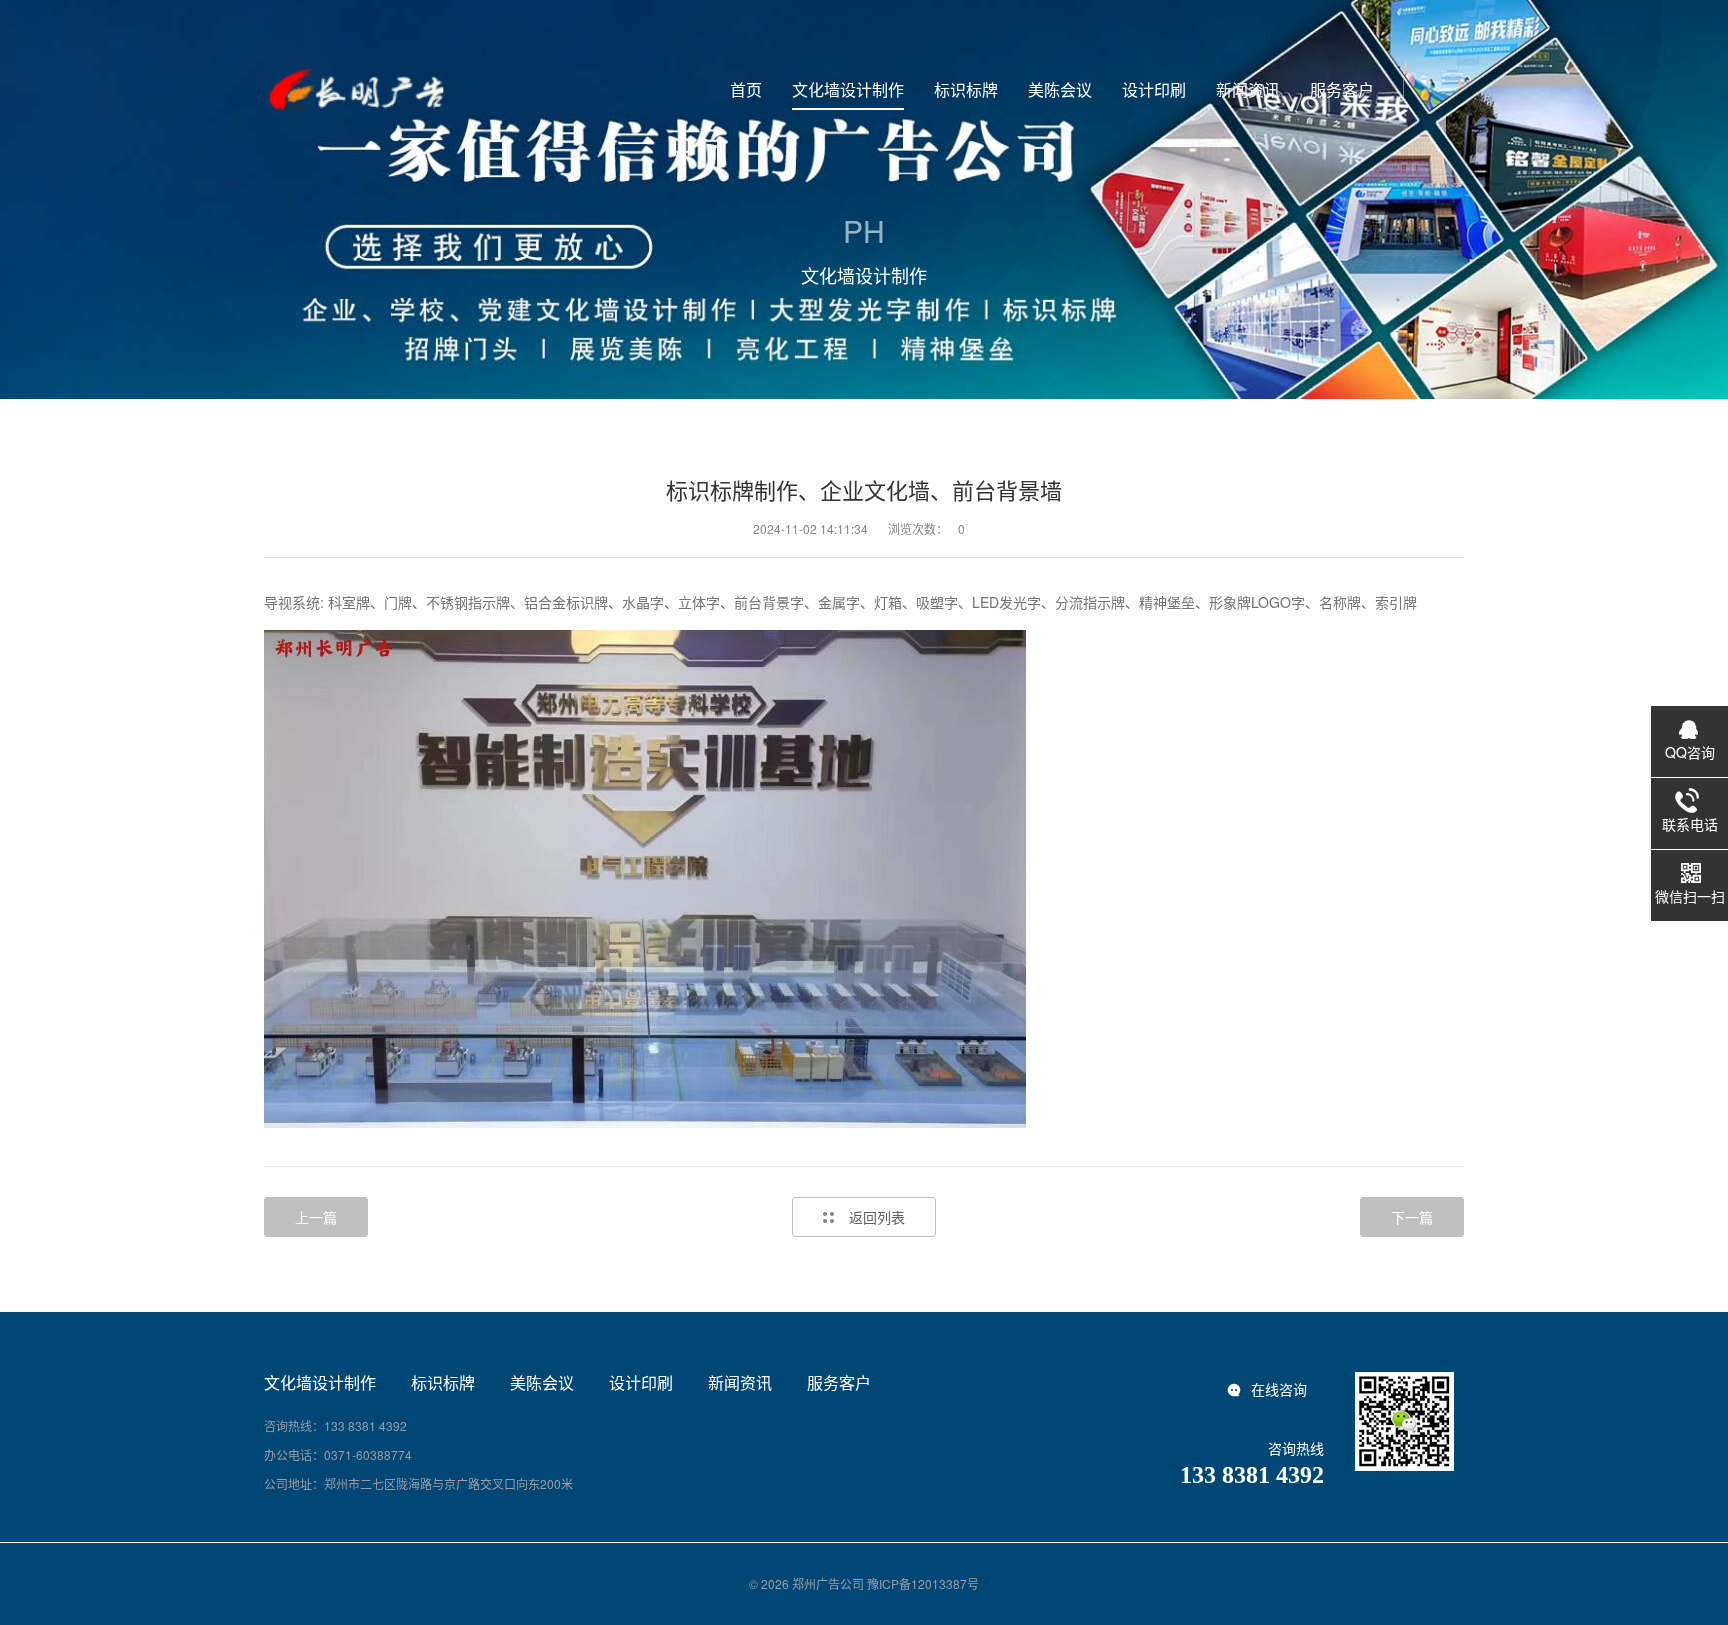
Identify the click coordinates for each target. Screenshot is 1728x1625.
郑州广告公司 (828, 1583)
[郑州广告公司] (355, 90)
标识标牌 (443, 1383)
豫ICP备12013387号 (923, 1583)
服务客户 (839, 1383)
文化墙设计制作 (320, 1383)
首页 (746, 89)
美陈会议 (542, 1383)
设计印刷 (641, 1383)
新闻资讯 (740, 1383)
